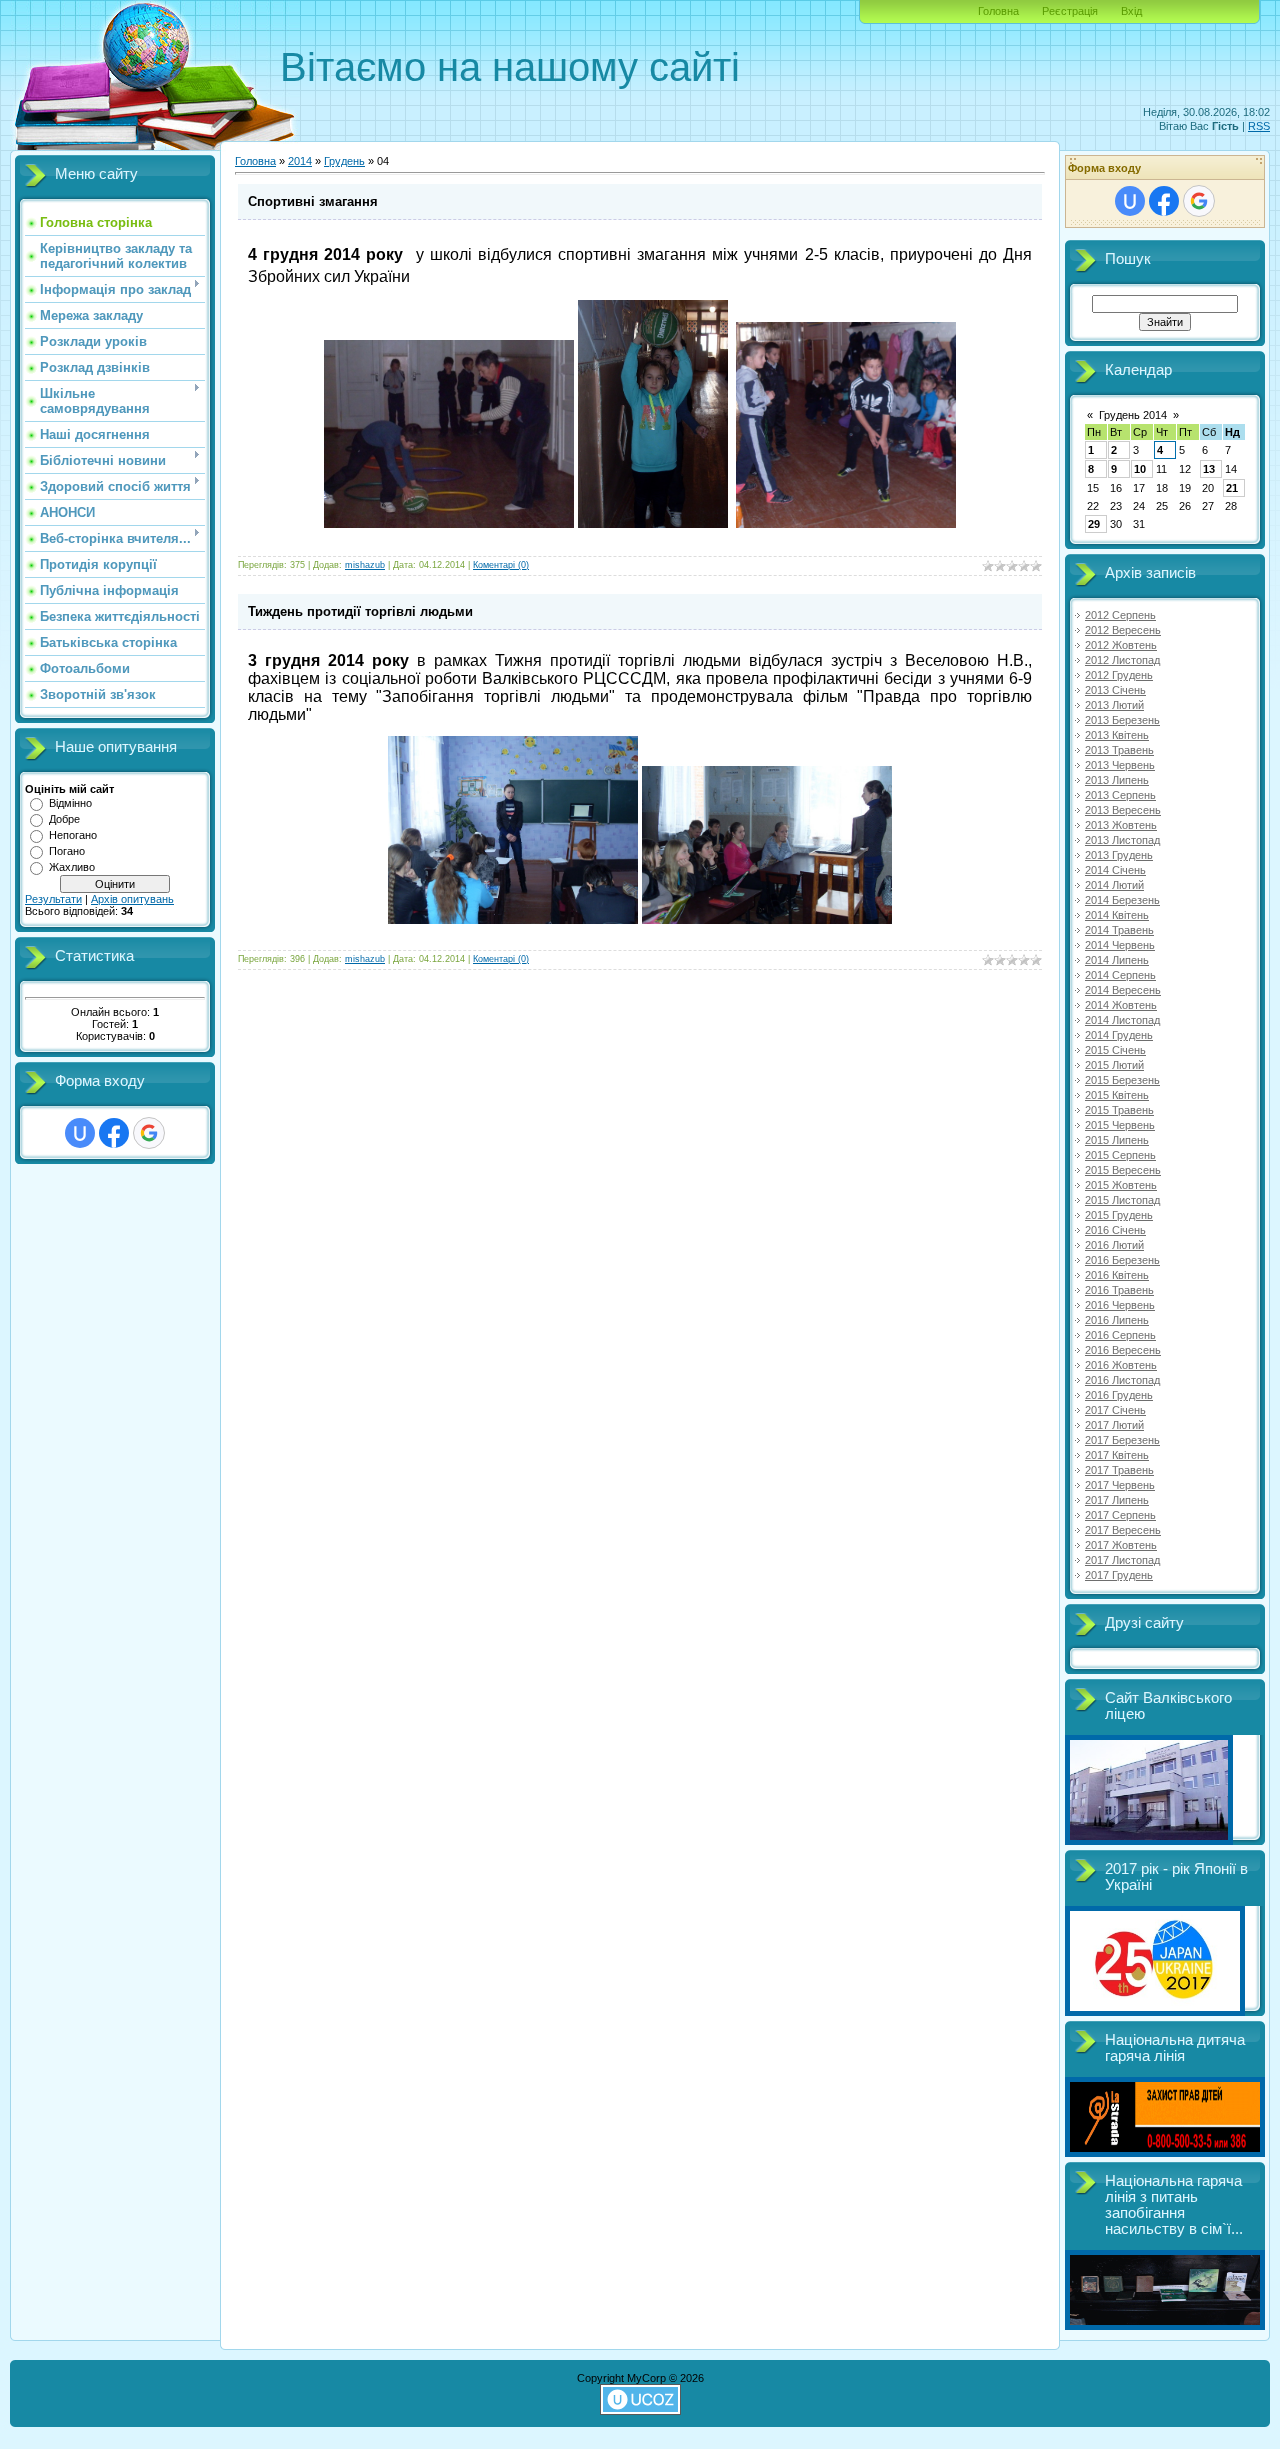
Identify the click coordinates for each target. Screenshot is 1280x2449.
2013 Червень (1120, 765)
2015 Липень (1117, 1140)
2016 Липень (1117, 1320)
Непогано (73, 835)
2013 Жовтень (1121, 825)
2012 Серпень (1120, 615)
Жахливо (72, 867)
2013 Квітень (1117, 735)
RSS (1259, 126)
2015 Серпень (1120, 1155)
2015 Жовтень (1121, 1185)
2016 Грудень (1119, 1395)
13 (1209, 469)
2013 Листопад (1122, 840)
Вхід (1131, 11)
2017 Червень (1120, 1485)
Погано (67, 851)
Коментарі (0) (501, 565)
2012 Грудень (1119, 675)
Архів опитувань (132, 899)
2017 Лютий (1114, 1425)
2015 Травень (1119, 1110)
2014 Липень (1117, 960)
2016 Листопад (1122, 1380)
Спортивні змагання (313, 201)
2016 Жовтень (1121, 1365)
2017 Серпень (1120, 1515)
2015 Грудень (1119, 1215)
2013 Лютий (1114, 705)
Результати (53, 899)
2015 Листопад (1122, 1200)
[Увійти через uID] (80, 1133)
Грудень (344, 161)
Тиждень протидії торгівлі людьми (360, 611)
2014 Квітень (1117, 915)
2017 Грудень (1119, 1575)
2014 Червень (1120, 945)
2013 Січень (1115, 690)
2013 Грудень (1119, 855)
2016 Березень (1122, 1260)
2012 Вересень (1123, 630)
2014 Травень (1119, 930)
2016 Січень (1115, 1230)
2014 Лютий (1114, 885)
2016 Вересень (1123, 1350)
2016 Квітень (1117, 1275)
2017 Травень (1119, 1470)
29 (1094, 524)
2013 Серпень (1120, 795)
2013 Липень (1117, 780)
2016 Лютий (1114, 1245)
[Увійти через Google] (149, 1133)
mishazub (365, 565)
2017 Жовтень (1121, 1545)
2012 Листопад (1122, 660)
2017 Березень (1122, 1440)
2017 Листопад (1122, 1560)
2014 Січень (1115, 870)
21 (1232, 488)
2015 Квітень (1117, 1095)
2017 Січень (1115, 1410)
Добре (64, 819)
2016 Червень (1120, 1305)
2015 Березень (1122, 1080)
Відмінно (70, 803)
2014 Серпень (1120, 975)
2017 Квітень (1117, 1455)
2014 (300, 161)
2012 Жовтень (1121, 645)
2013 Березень (1122, 720)
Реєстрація (1070, 11)
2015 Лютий (1114, 1065)
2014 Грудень (1119, 1035)
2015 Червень (1120, 1125)
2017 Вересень (1123, 1530)
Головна (998, 11)
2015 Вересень (1123, 1170)
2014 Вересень (1123, 990)
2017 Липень (1117, 1500)
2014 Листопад (1122, 1020)
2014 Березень (1122, 900)
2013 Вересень (1123, 810)
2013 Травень (1119, 750)
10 (1140, 469)
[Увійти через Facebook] (114, 1133)
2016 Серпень (1120, 1335)
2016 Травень (1119, 1290)
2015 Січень (1115, 1050)
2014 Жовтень (1121, 1005)
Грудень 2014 (1133, 415)
